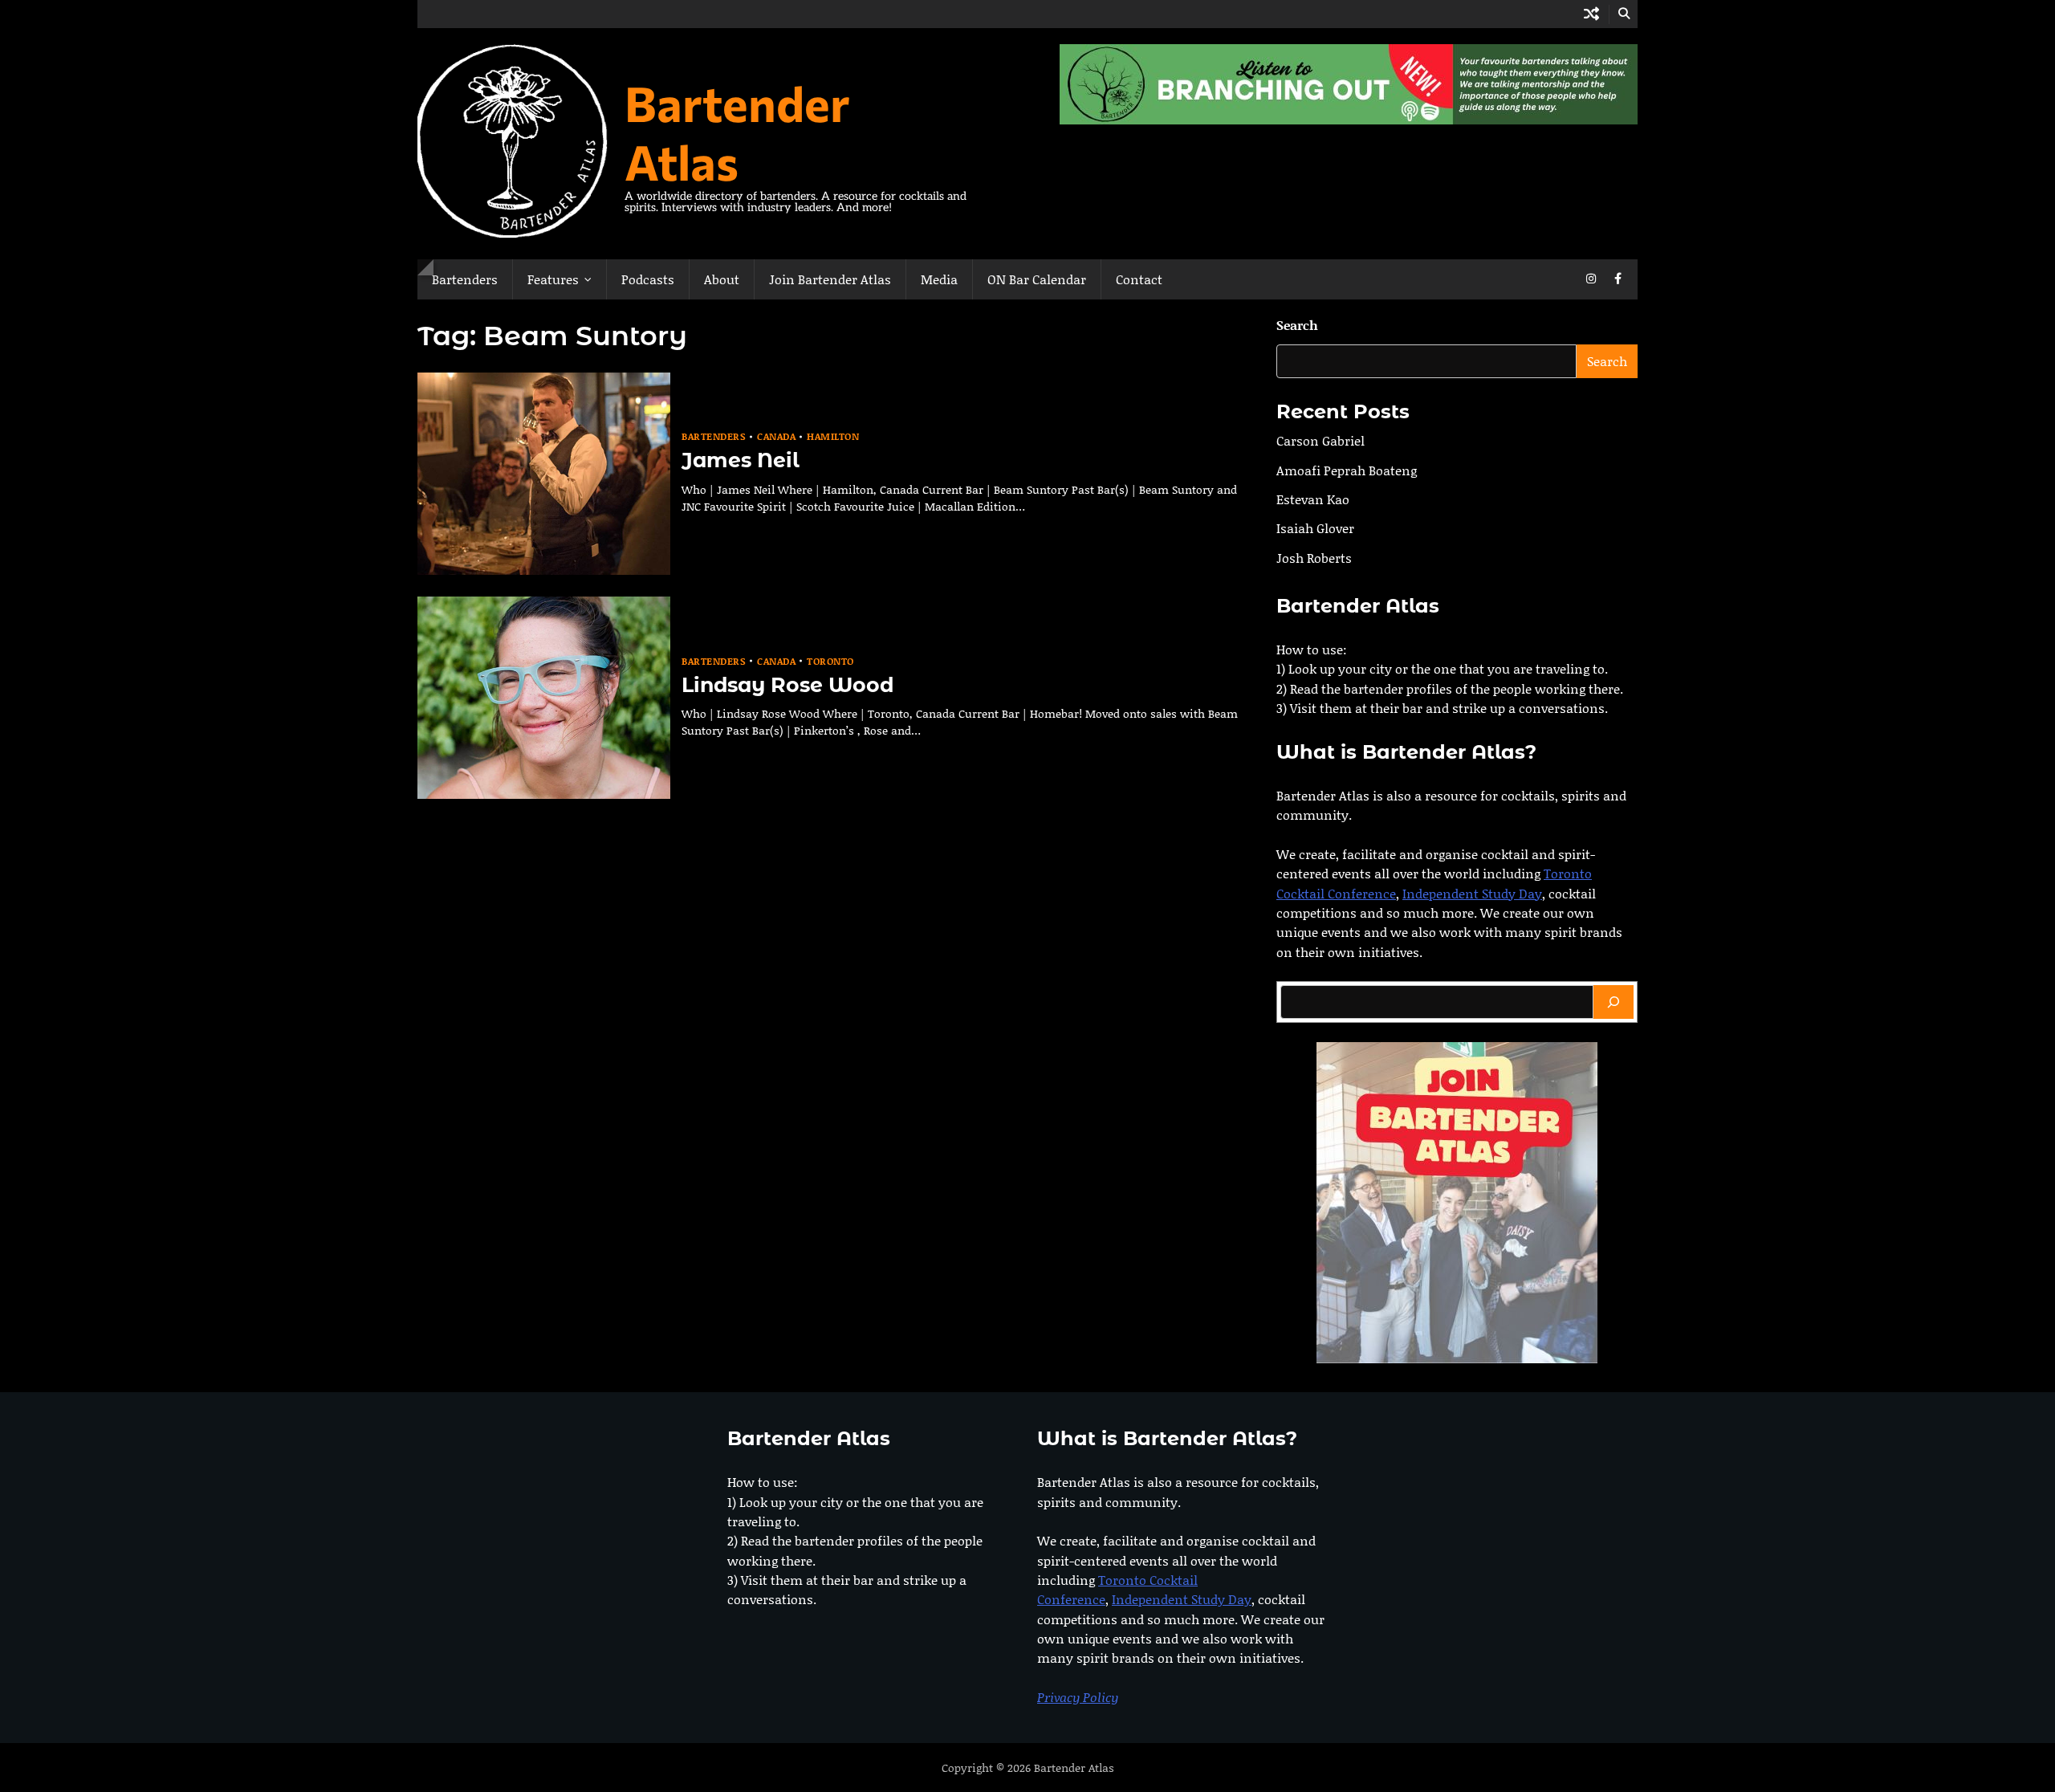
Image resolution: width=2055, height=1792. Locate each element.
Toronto (830, 661)
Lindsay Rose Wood (787, 685)
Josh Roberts (1314, 558)
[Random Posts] (1591, 14)
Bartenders (465, 279)
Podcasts (648, 279)
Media (939, 279)
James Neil (741, 460)
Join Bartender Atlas (830, 279)
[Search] (1613, 1002)
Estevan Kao (1313, 499)
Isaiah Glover (1315, 528)
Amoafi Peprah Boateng (1347, 470)
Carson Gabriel (1320, 440)
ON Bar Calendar (1037, 279)
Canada (776, 436)
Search (1297, 325)
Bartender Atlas (737, 132)
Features (553, 279)
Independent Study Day (1472, 893)
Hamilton (833, 436)
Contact (1139, 279)
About (722, 279)
